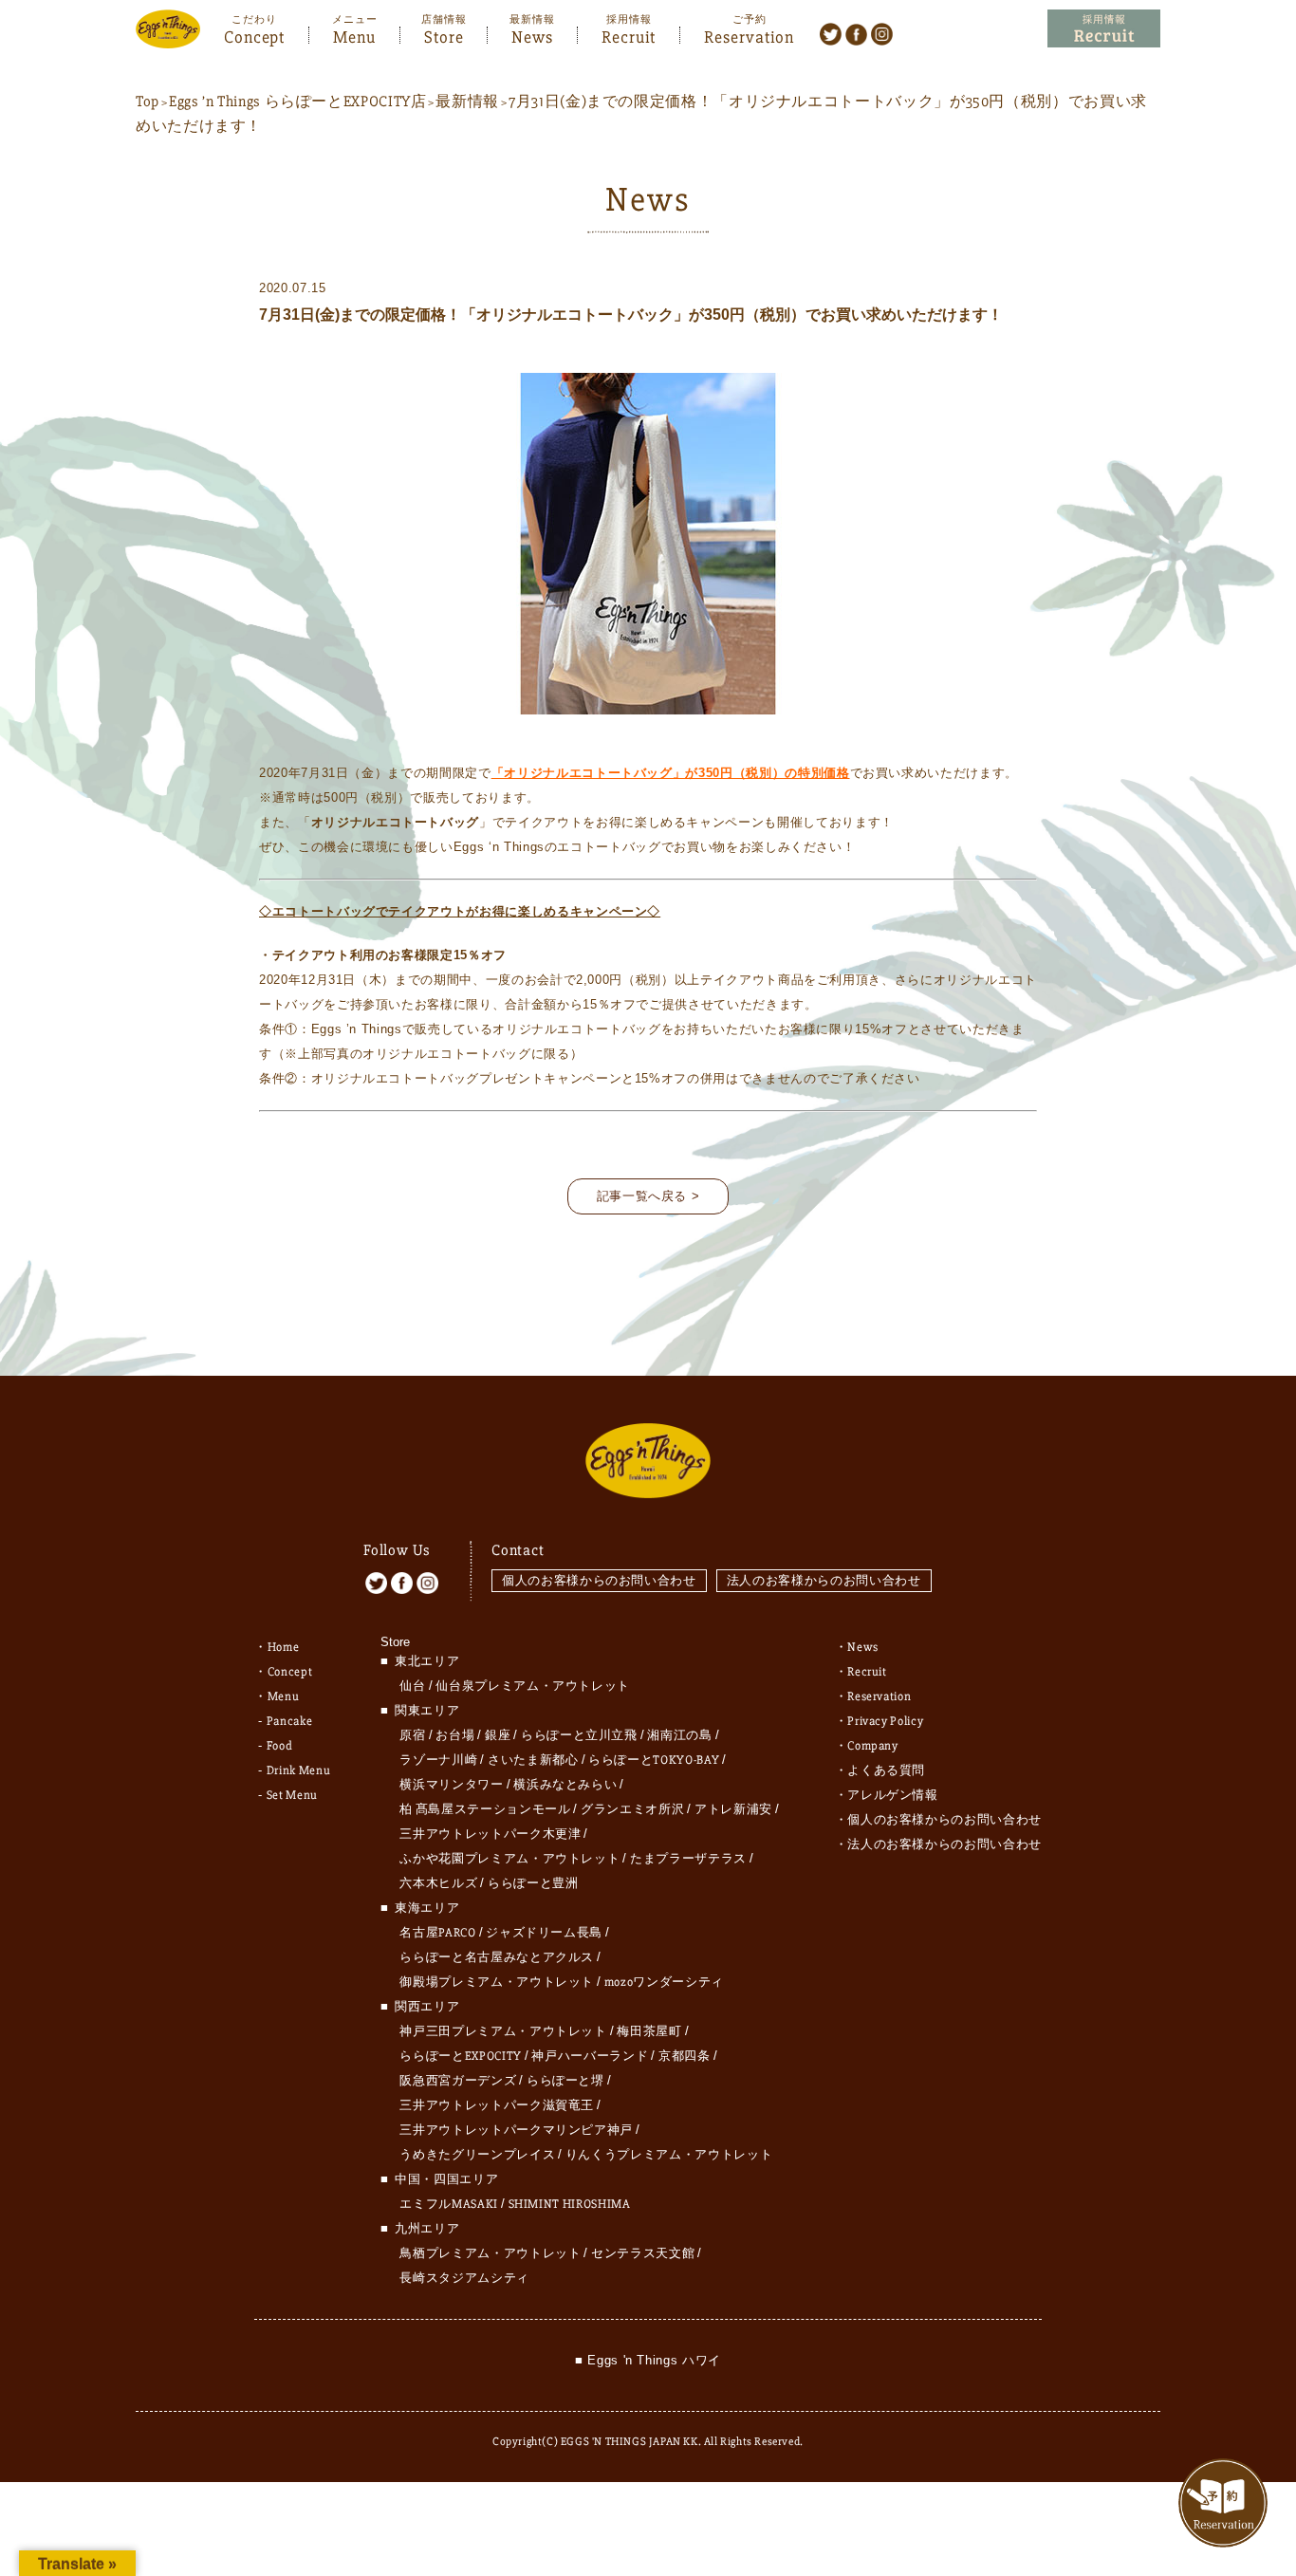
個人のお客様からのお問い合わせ (599, 1580)
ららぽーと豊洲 (533, 1883)
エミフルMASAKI (449, 2204)
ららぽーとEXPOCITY (460, 2056)
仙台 (412, 1686)
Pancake (290, 1721)
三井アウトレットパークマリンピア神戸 (516, 2130)
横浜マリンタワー (451, 1785)
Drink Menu (299, 1770)
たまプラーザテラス (688, 1859)
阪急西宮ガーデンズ (458, 2081)
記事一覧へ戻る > (648, 1196)
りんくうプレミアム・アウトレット (669, 2155)
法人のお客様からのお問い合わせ (824, 1580)
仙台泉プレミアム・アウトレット (533, 1686)
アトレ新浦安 (733, 1809)
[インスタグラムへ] (882, 33)
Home (284, 1647)
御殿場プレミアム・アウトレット (497, 1982)
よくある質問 (886, 1770)
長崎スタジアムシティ (464, 2278)
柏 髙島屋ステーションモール (485, 1809)
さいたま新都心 (533, 1760)
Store (444, 35)
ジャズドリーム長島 (544, 1933)
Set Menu (292, 1795)
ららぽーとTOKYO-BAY (654, 1760)
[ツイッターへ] (831, 33)
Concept (254, 35)
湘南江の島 (679, 1735)
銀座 (498, 1735)
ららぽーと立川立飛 (579, 1735)
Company (873, 1746)
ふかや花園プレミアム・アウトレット (509, 1859)
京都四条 (685, 2056)
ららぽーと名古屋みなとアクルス (497, 1957)
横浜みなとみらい (565, 1785)
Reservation (749, 35)
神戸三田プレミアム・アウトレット (503, 2031)
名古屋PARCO (437, 1933)
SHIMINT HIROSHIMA (570, 2204)
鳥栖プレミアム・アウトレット (490, 2253)
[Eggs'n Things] (168, 36)
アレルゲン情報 (893, 1795)
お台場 (455, 1735)
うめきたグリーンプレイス (477, 2155)
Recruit (629, 35)
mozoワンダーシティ (664, 1982)
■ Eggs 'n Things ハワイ (648, 2360)
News (532, 35)
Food (280, 1746)
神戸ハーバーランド (590, 2056)
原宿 (412, 1735)
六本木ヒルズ (438, 1883)
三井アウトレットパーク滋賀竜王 (497, 2105)
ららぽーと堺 (565, 2081)
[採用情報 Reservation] (1104, 29)
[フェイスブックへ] (856, 33)
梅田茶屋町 (649, 2031)
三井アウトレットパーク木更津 (490, 1834)
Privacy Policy (885, 1721)
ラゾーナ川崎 (438, 1760)
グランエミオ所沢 (632, 1809)
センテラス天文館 (643, 2253)
